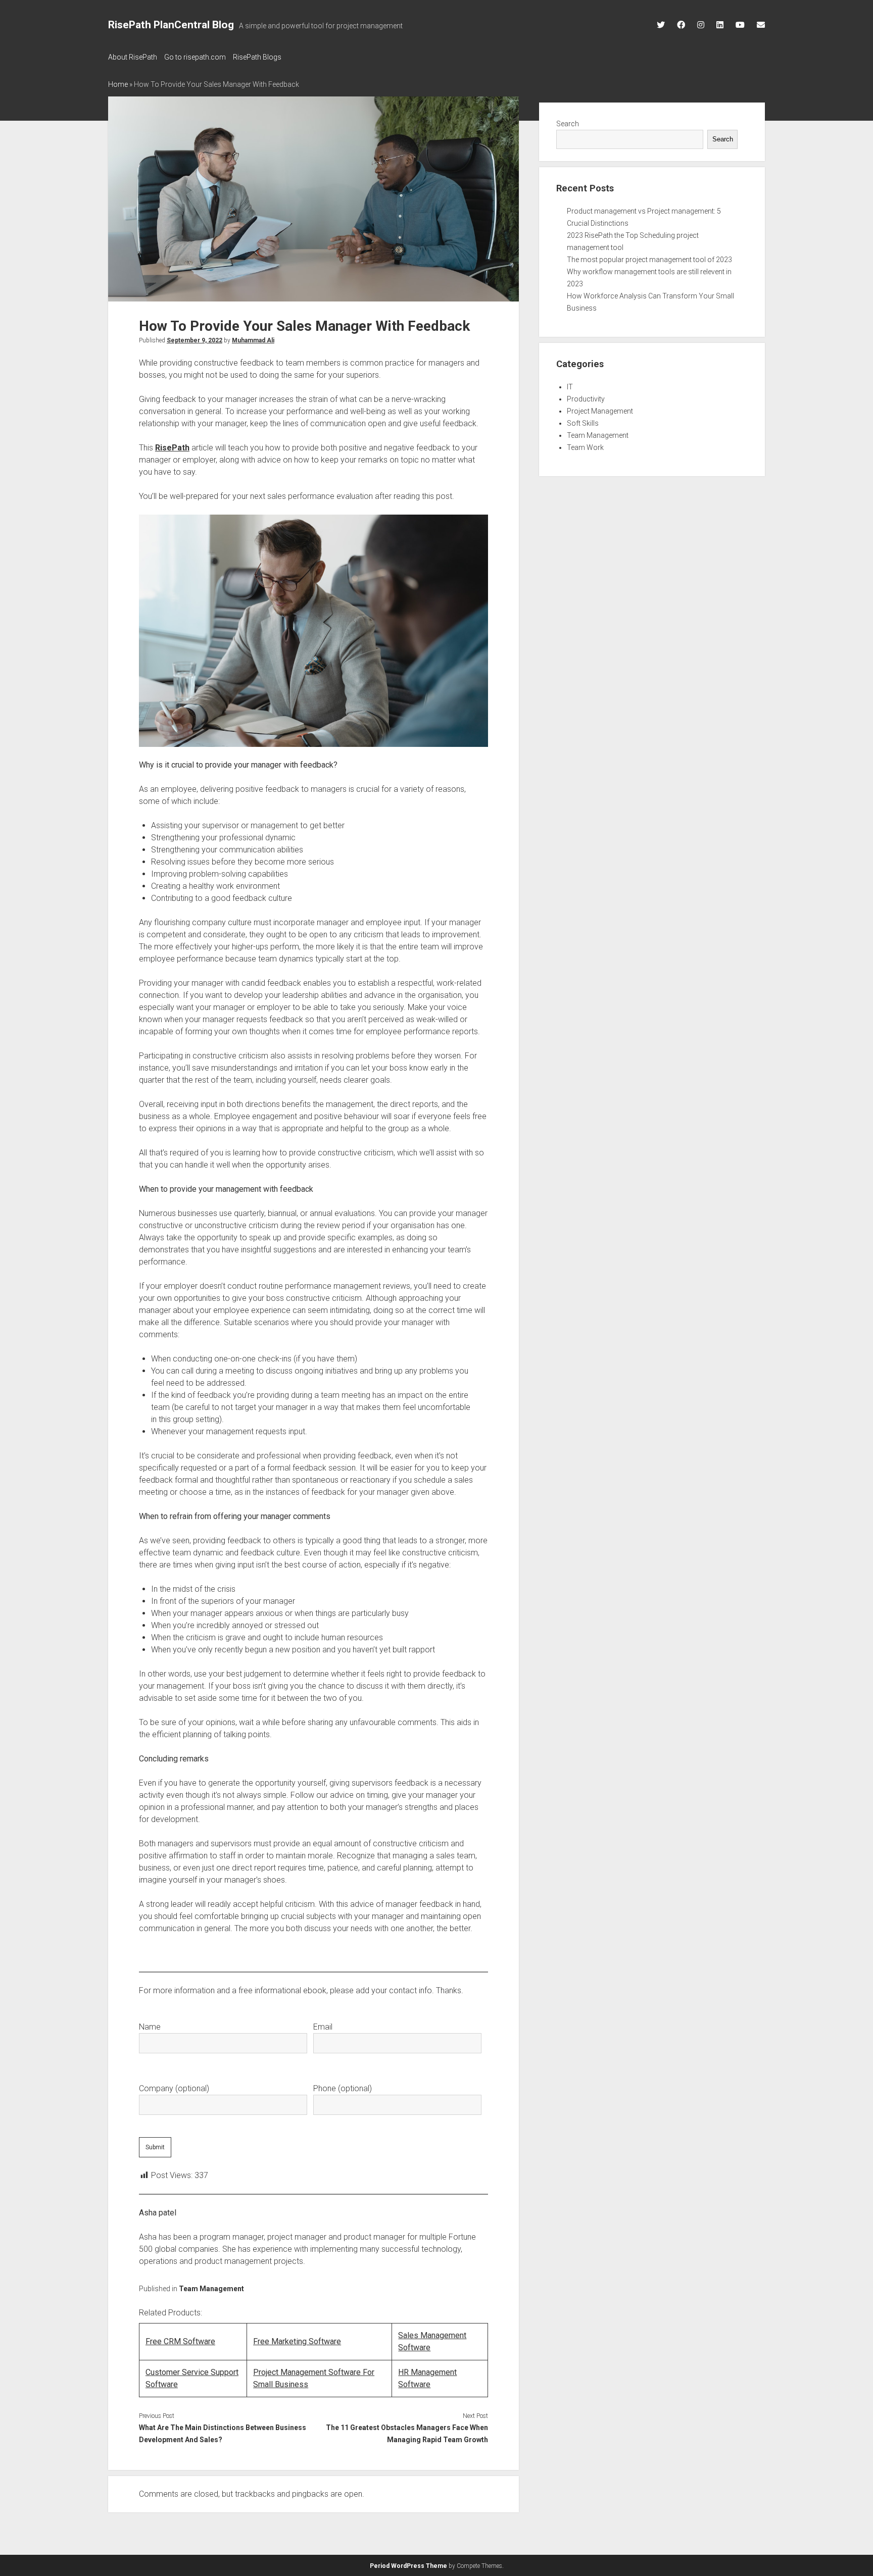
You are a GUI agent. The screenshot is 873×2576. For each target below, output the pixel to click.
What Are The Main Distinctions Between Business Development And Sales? (223, 2434)
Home (118, 84)
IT (570, 387)
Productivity (586, 399)
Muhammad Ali (253, 340)
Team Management (211, 2289)
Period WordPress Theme (408, 2566)
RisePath (172, 448)
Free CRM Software (180, 2341)
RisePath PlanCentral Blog (171, 25)
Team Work (585, 447)
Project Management (600, 411)
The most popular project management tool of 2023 (649, 260)
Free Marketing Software (297, 2341)
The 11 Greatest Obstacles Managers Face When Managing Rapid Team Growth (407, 2434)
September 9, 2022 (195, 340)
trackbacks (255, 2494)
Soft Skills (583, 423)
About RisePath (133, 57)
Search (568, 124)
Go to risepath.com (195, 57)
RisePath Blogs (257, 57)
